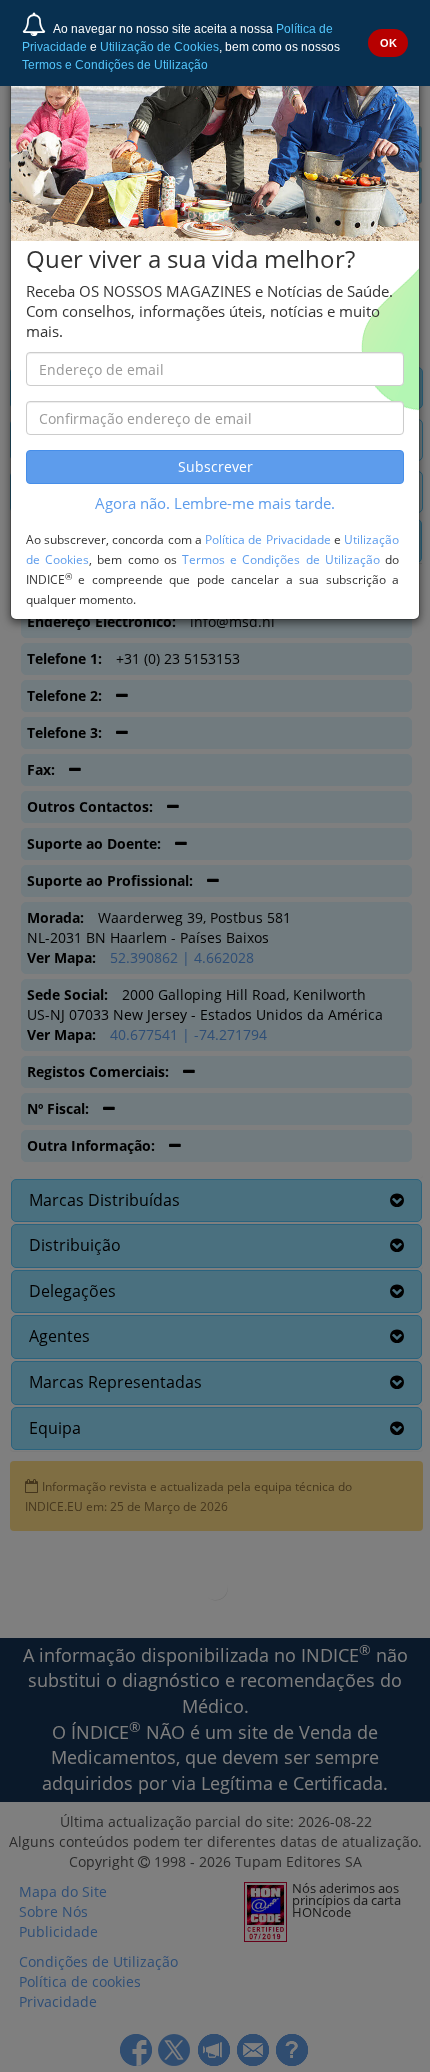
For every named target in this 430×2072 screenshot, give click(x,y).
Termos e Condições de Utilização (115, 65)
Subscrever (215, 466)
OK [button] (388, 43)
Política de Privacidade (267, 539)
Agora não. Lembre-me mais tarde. (215, 503)
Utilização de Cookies (159, 47)
